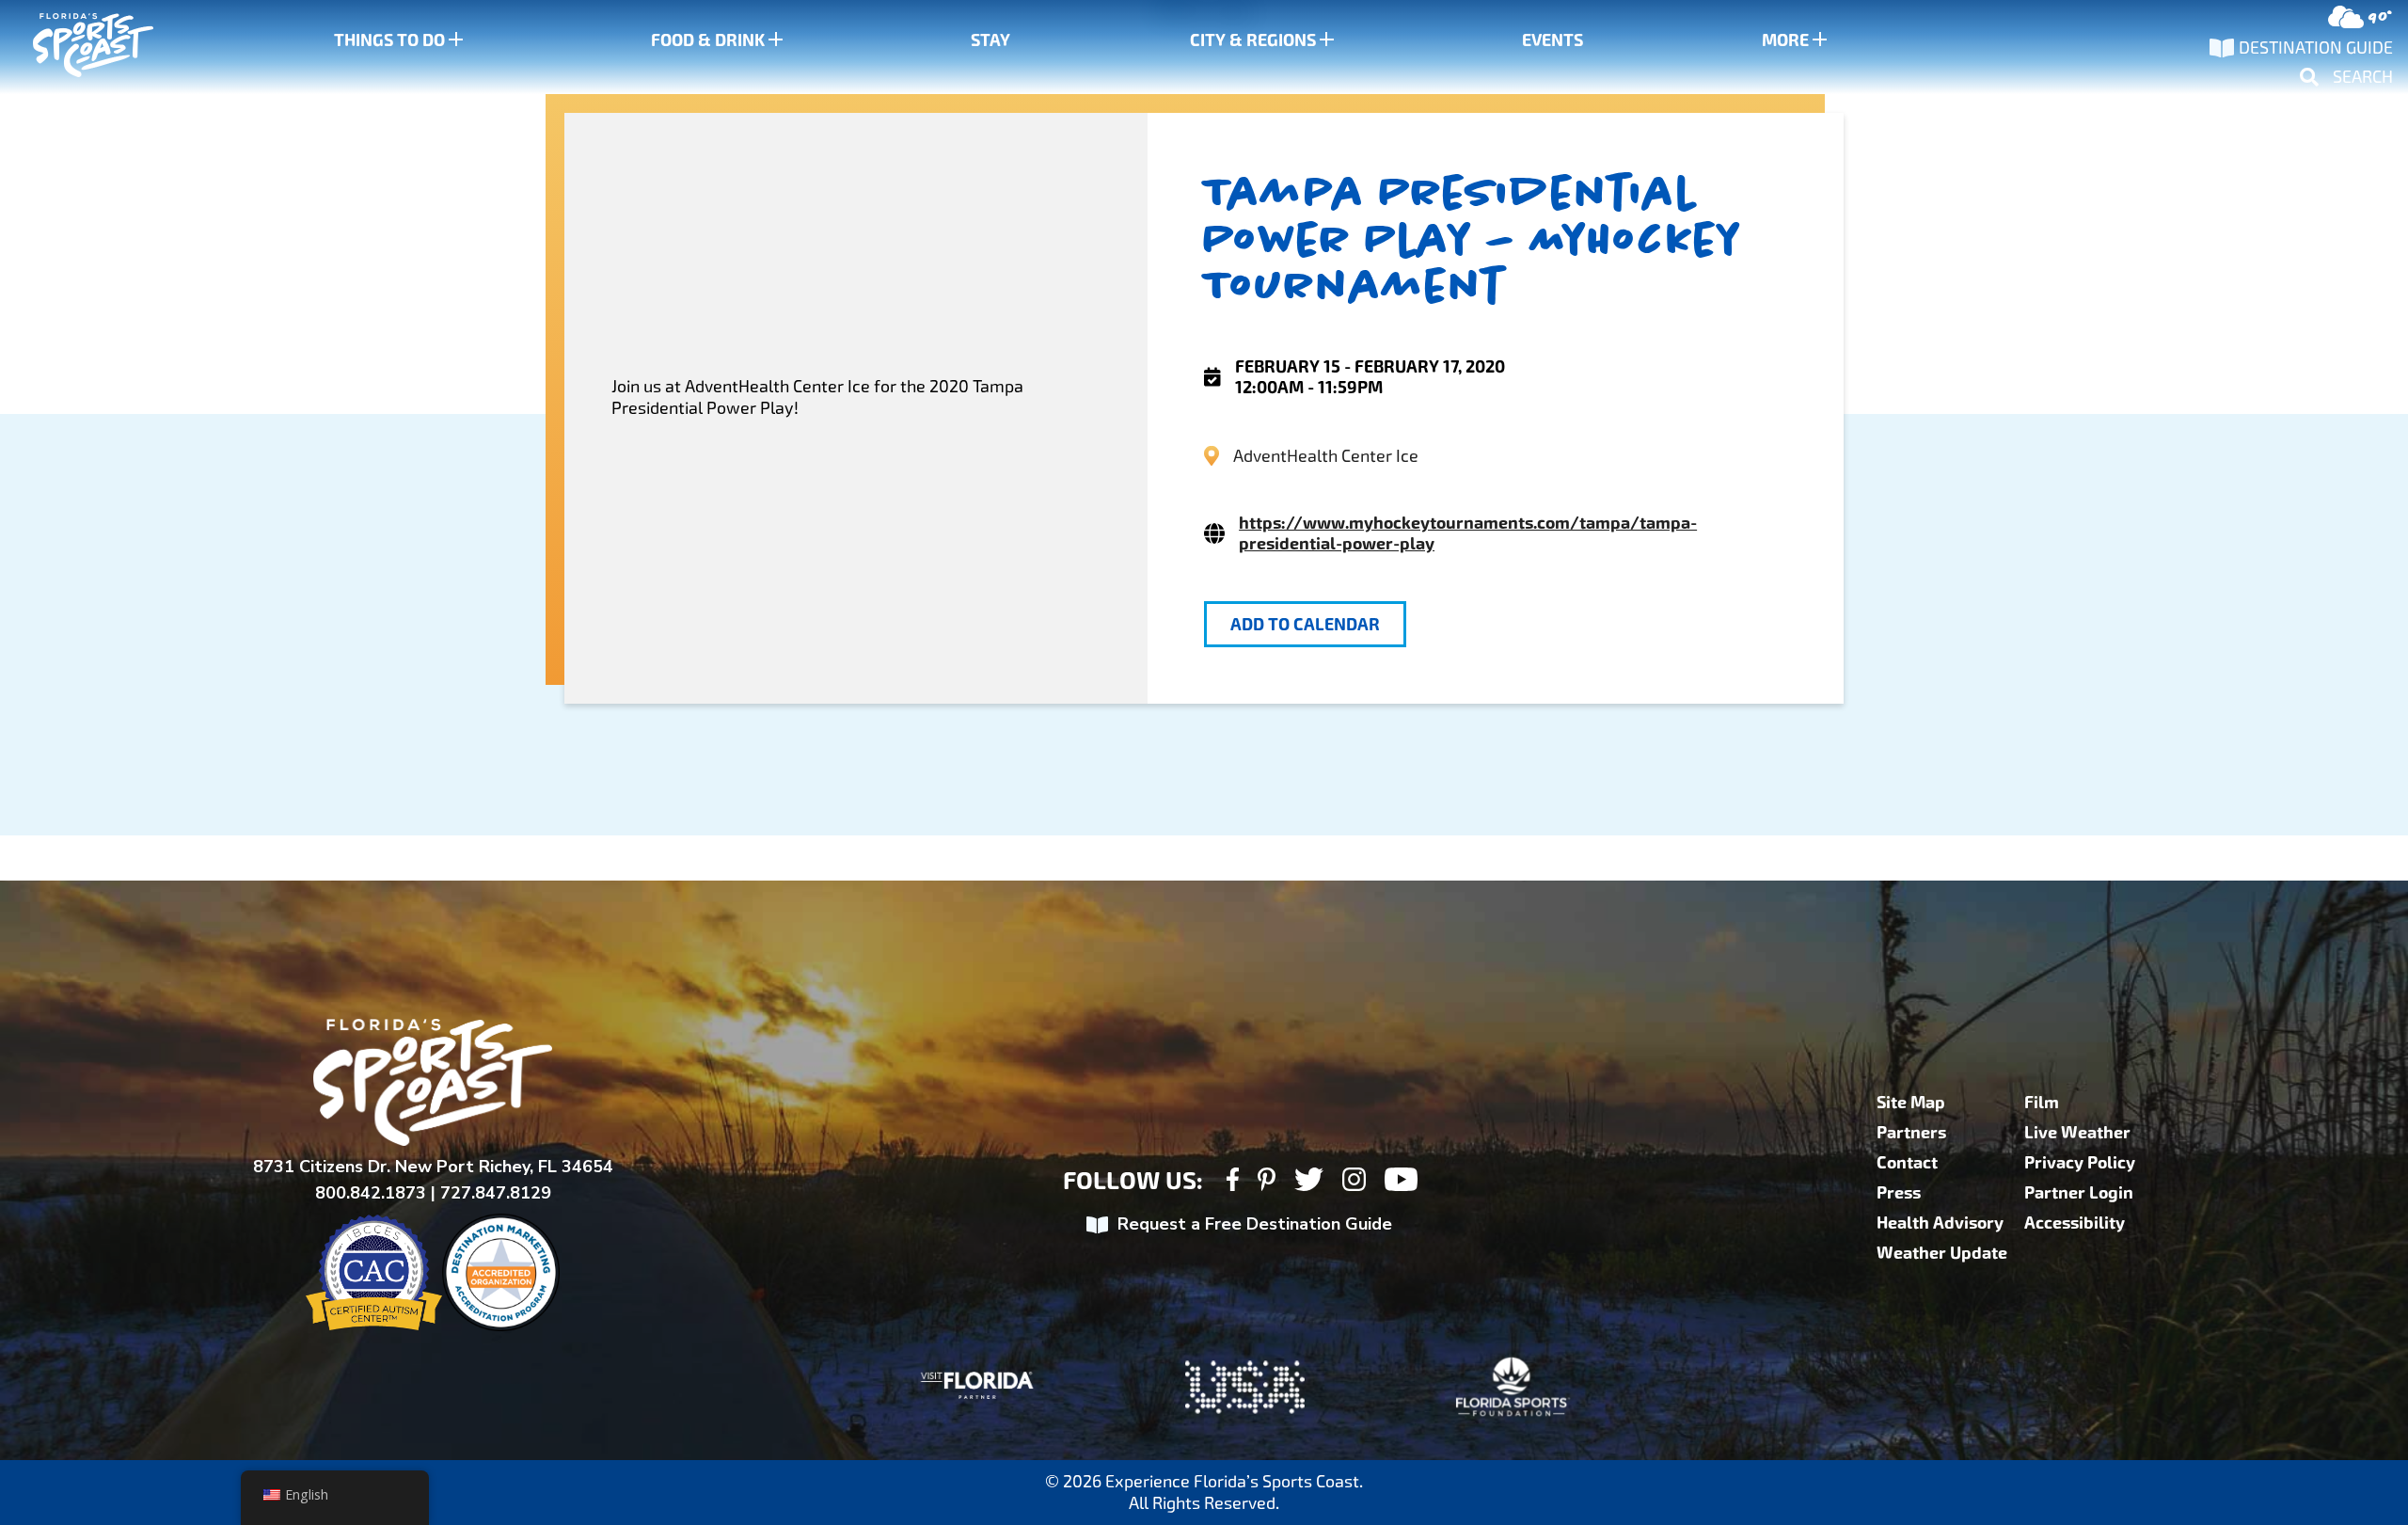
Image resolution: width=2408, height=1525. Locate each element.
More (1785, 40)
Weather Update (1942, 1253)
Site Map (1911, 1103)
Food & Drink (708, 40)
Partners (1911, 1133)
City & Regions (1253, 40)
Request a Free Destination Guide (1255, 1224)
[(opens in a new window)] (1233, 1182)
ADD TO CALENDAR (1305, 625)
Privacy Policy (2080, 1163)
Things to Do (389, 40)
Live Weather (2077, 1133)
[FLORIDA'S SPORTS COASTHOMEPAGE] (75, 48)
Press (1899, 1193)
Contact (1907, 1163)
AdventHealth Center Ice (1326, 456)
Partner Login (2079, 1193)
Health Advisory (1940, 1223)
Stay (990, 40)
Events (1553, 40)
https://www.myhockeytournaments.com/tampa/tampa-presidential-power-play (1468, 533)
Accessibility (2075, 1223)
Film (2042, 1103)
